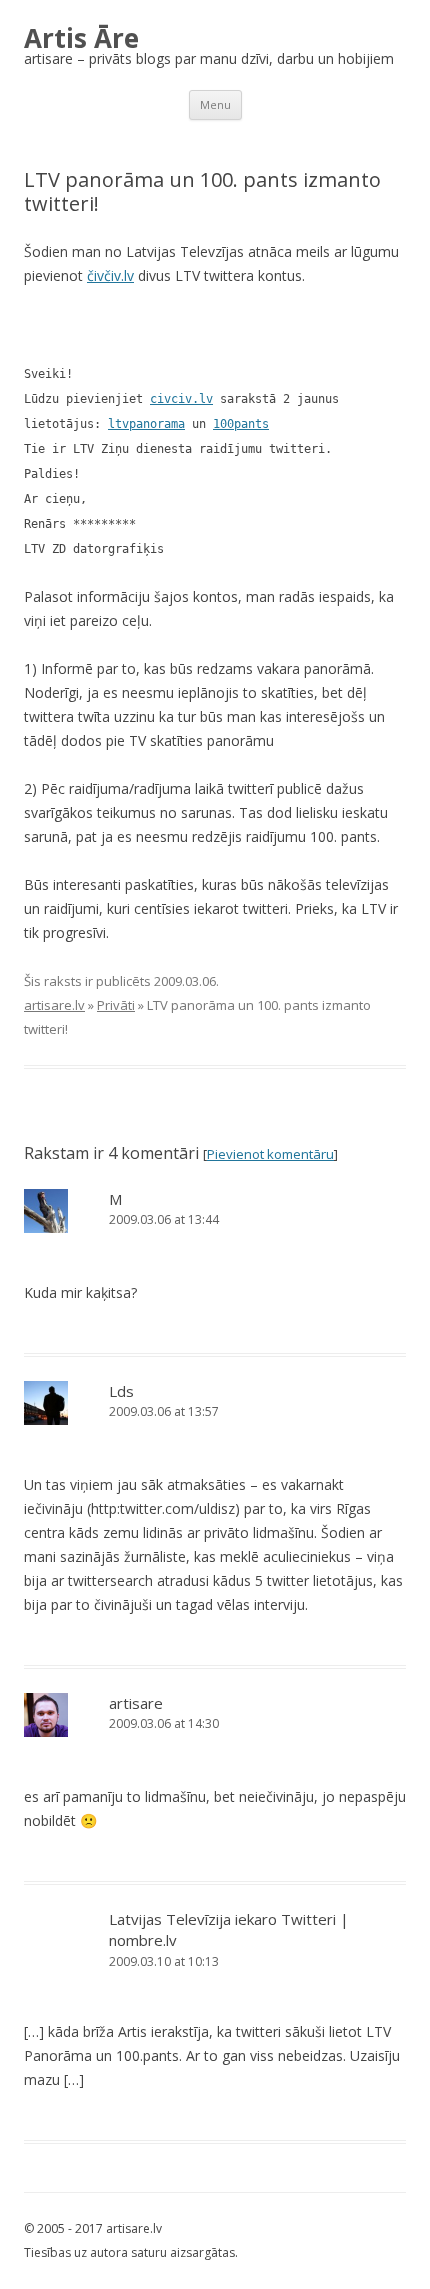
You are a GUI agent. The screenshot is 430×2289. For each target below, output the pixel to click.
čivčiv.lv (110, 275)
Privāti (116, 1005)
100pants (241, 424)
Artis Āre (81, 38)
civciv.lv (181, 399)
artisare (136, 1703)
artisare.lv (54, 1005)
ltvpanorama (146, 424)
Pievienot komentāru (270, 1154)
